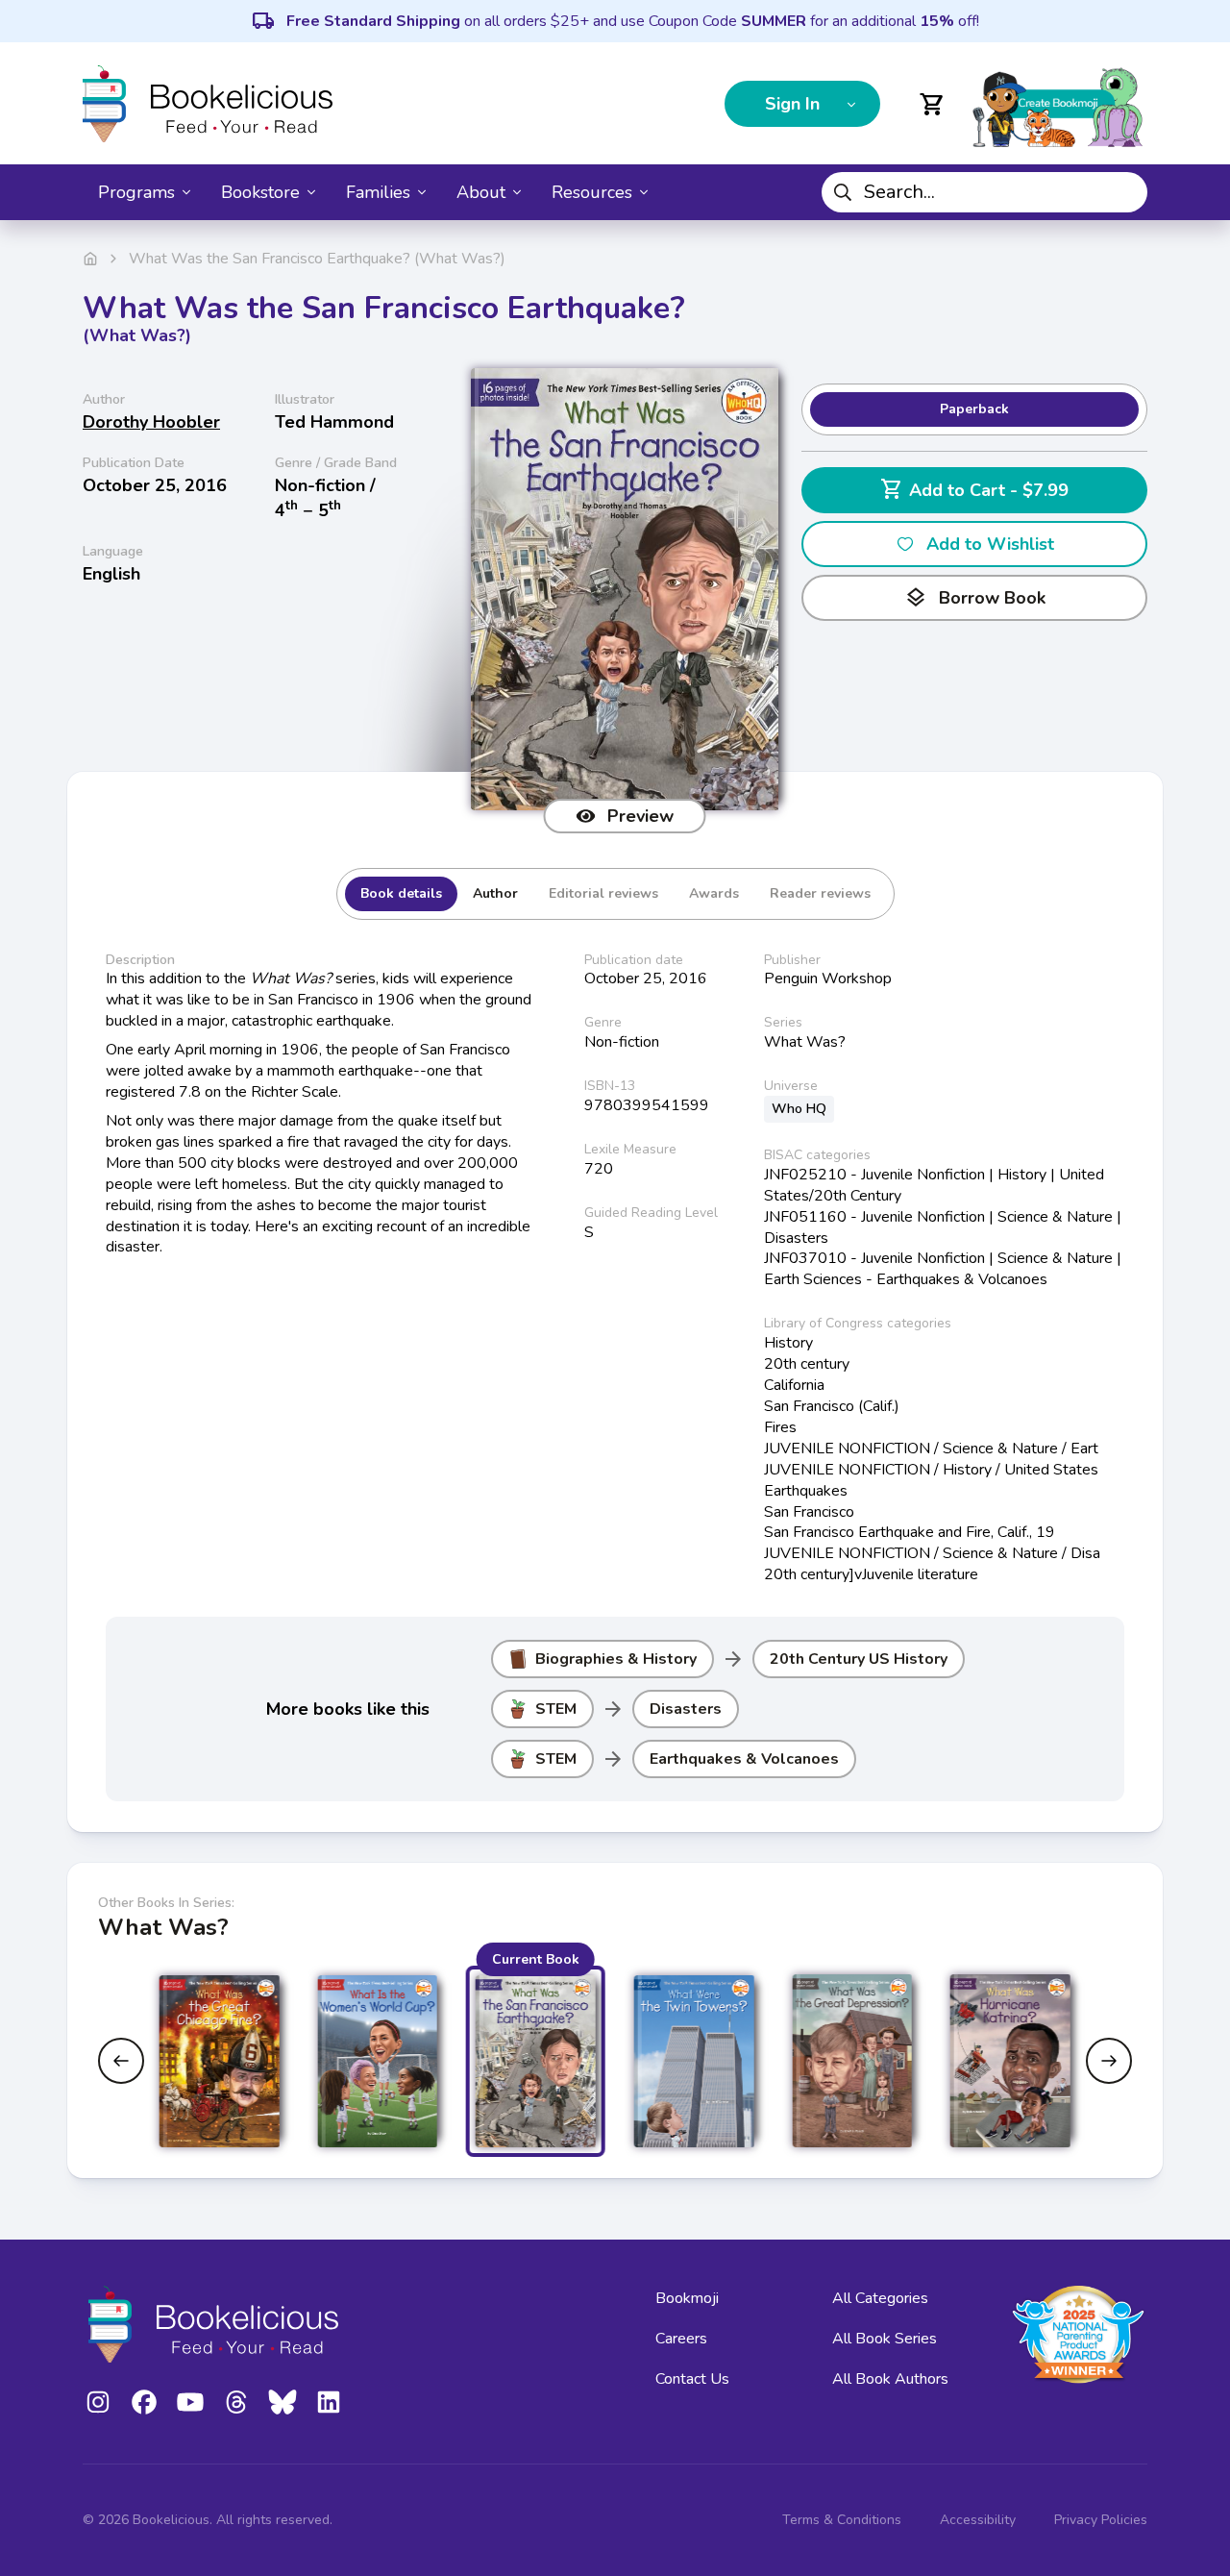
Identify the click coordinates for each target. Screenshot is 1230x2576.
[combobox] (984, 192)
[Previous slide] (121, 2061)
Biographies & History (616, 1659)
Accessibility (978, 2520)
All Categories (880, 2298)
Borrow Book (975, 598)
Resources (592, 192)
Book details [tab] (401, 893)
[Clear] (1125, 192)
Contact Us (692, 2379)
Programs (136, 192)
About (481, 192)
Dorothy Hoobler (151, 422)
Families (378, 192)
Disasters (686, 1709)
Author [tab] (495, 893)
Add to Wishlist (990, 544)
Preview (640, 816)
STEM (556, 1709)
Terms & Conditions (842, 2520)
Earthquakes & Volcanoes (744, 1759)
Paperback (974, 409)
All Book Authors (890, 2379)
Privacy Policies (1101, 2520)
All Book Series (885, 2339)
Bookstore (260, 192)
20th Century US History (859, 1659)
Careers (681, 2339)
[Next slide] (1109, 2061)
